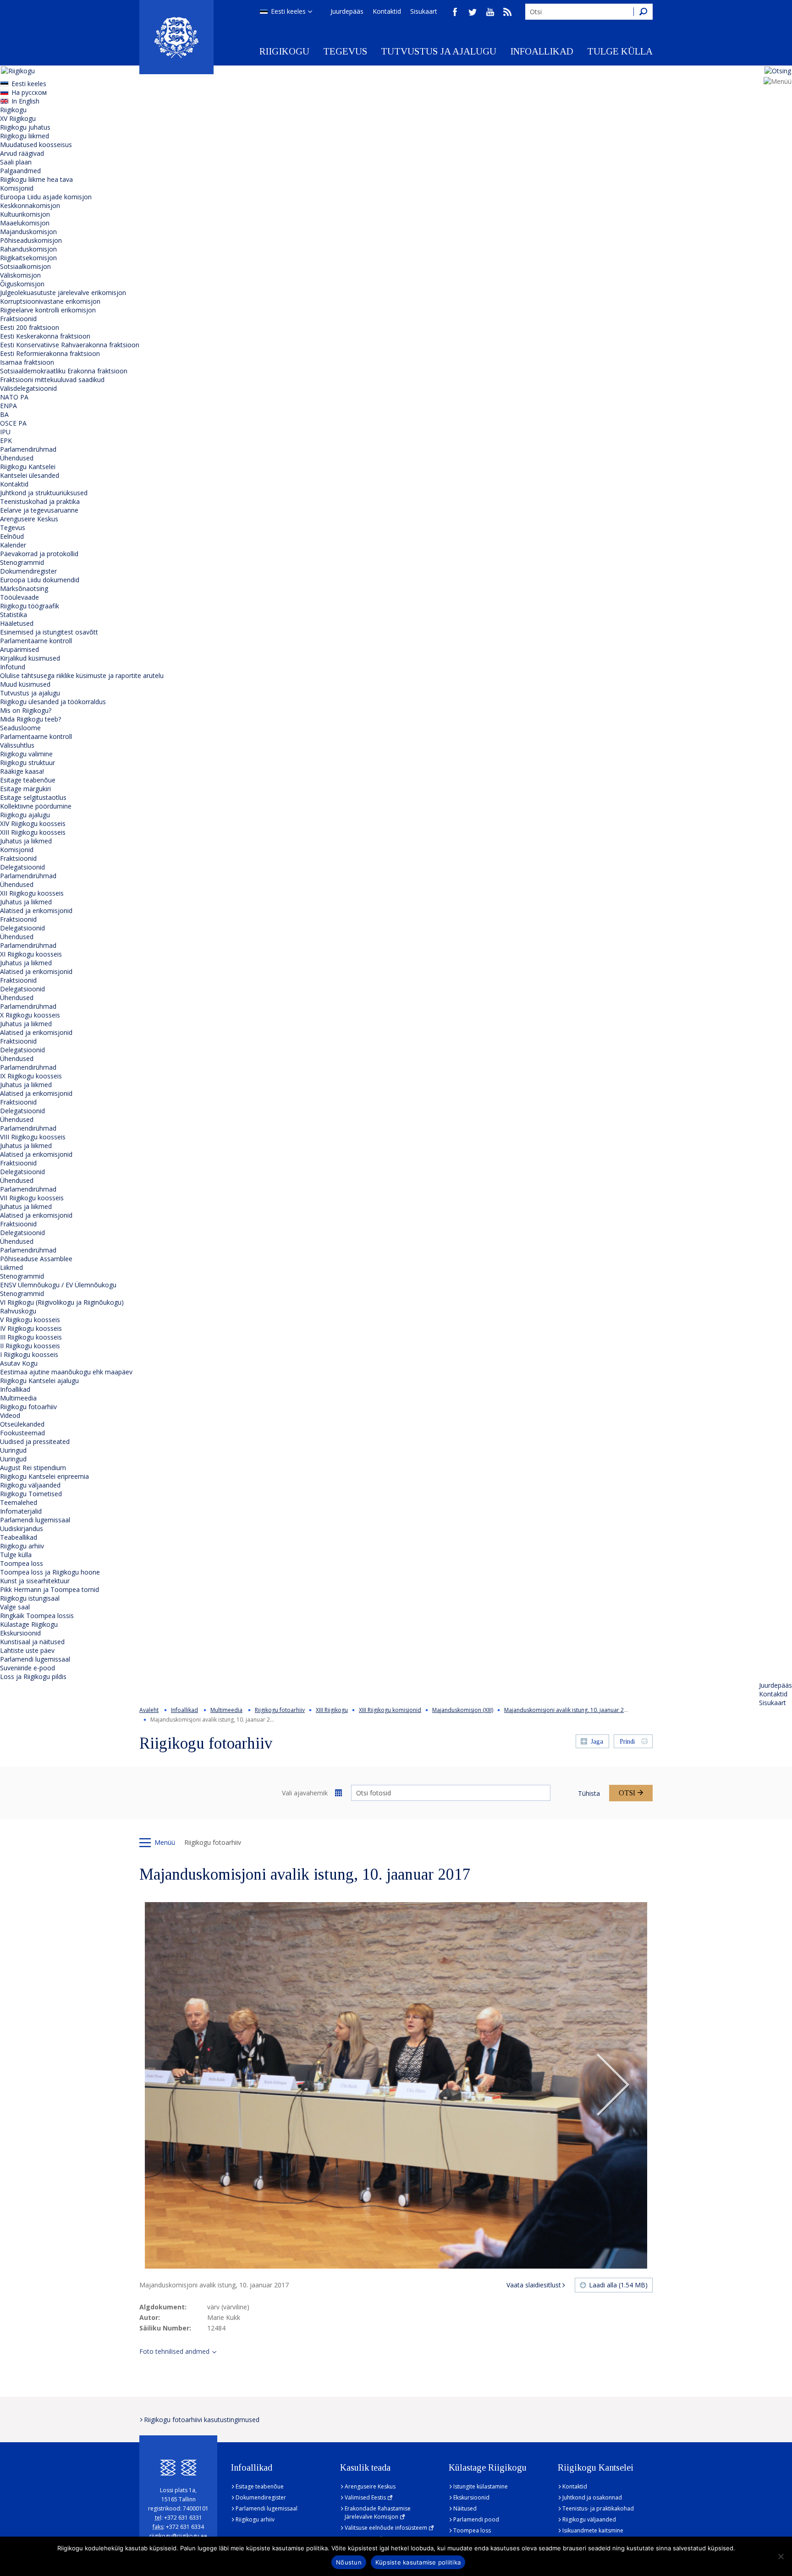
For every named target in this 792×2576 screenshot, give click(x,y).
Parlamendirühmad (28, 449)
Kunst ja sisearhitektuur (35, 1581)
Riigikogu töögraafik (30, 606)
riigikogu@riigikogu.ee (178, 2536)
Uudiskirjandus (22, 1529)
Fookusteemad (22, 1433)
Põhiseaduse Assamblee (36, 1259)
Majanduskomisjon (28, 232)
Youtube (490, 12)
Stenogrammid (22, 562)
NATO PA (14, 397)
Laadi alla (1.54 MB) (618, 2285)
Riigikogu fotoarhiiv (28, 1407)
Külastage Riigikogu (29, 1624)
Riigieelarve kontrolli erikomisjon (48, 310)
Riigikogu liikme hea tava (36, 179)
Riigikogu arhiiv (22, 1546)
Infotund (13, 667)
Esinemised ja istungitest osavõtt (49, 632)
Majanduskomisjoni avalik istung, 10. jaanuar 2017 (569, 1710)
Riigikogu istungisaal (30, 1598)
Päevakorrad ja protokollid (39, 554)
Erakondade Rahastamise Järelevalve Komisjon (378, 2513)
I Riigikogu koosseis (29, 1354)
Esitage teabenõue (28, 780)
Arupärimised (19, 649)
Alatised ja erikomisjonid (36, 911)
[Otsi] (643, 12)
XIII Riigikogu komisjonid (390, 1710)
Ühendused (17, 458)
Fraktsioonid (18, 319)
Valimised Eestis (365, 2497)
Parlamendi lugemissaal (35, 1520)
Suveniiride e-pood (27, 1668)
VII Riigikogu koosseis (32, 1198)
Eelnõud (12, 536)
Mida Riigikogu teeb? (30, 719)
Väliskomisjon (20, 275)
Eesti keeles (288, 11)
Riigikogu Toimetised (31, 1494)
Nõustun (349, 2562)
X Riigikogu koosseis (30, 1015)
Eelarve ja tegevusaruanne (39, 510)
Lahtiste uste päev (27, 1650)
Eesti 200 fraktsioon (30, 327)
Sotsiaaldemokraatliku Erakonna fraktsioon (64, 371)
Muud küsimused (25, 684)
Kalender (13, 545)
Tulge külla (620, 51)
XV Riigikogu (18, 118)
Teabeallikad (19, 1537)
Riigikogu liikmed (25, 136)
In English (25, 101)
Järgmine (613, 2085)
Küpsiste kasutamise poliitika (418, 2562)
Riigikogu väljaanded (30, 1485)
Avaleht (149, 1710)
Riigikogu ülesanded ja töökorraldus (53, 702)
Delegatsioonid (22, 867)
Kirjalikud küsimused (30, 658)
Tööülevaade (19, 597)
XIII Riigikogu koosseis (33, 832)
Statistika (14, 615)
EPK (6, 440)
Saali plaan (16, 162)
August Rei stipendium (33, 1468)
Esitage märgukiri (25, 789)
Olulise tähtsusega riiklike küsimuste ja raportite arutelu (82, 675)
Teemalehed (19, 1502)
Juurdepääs (347, 11)
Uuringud (13, 1450)
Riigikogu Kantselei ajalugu (39, 1381)
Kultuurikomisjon (25, 214)
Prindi (627, 1742)
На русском (29, 92)
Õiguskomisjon (22, 284)
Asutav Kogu (19, 1363)
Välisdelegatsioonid (28, 388)
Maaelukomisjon (25, 223)
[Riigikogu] (176, 37)
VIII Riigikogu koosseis (33, 1137)
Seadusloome (20, 728)
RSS (507, 12)
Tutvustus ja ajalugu (439, 51)
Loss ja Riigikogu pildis (33, 1676)
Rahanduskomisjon (28, 249)
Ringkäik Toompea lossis (37, 1616)
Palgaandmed (20, 171)
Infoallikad (542, 51)
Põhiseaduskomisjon (31, 240)
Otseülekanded (22, 1424)
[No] (781, 2556)
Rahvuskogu (18, 1311)
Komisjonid (17, 188)
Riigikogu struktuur (27, 763)
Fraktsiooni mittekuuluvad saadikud (52, 380)
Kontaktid (387, 11)
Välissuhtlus (17, 745)
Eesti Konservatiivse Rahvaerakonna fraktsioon (70, 345)
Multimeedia (18, 1398)
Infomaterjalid (21, 1511)
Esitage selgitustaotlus (33, 797)
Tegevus (345, 51)
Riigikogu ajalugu (25, 815)
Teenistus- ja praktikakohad (598, 2508)
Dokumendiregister (28, 571)
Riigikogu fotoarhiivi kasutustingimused (202, 2420)
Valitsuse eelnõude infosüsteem (386, 2528)
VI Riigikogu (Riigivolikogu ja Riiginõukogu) (62, 1302)
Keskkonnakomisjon (30, 205)
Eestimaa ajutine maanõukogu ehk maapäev (66, 1372)
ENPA (8, 406)
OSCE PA (13, 423)
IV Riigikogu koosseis (31, 1328)
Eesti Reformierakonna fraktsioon (50, 353)
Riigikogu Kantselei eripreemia (44, 1476)
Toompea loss (22, 1563)
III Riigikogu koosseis (31, 1337)
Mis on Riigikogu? (26, 710)
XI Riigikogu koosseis (31, 954)
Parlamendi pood (476, 2519)
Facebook (455, 12)
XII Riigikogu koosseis (32, 893)
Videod (10, 1415)
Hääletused (17, 623)
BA (4, 414)
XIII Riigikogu (332, 1710)
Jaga (597, 1742)
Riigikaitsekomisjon (28, 258)
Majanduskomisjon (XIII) (463, 1710)
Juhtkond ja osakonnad (592, 2497)
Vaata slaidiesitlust (534, 2285)
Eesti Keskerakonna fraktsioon (45, 336)
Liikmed (11, 1267)
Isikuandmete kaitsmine (593, 2530)
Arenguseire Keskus (29, 519)
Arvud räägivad (22, 153)
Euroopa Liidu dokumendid (40, 580)
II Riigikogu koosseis (30, 1346)
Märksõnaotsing (24, 588)
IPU (5, 432)
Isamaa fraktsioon (27, 362)
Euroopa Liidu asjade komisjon (46, 197)
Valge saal (15, 1607)
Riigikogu (284, 51)
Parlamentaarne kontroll (36, 641)
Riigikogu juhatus (25, 127)
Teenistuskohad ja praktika (40, 501)
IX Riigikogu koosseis (31, 1076)
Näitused (465, 2508)
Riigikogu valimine (26, 754)
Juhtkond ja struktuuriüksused (44, 493)
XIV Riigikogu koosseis (33, 823)
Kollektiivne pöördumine (36, 806)
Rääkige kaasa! (22, 771)
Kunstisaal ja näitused (32, 1642)
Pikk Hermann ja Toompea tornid (49, 1589)
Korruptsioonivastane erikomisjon (50, 301)
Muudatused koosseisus (36, 145)
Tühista (589, 1793)
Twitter (473, 12)
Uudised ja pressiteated (35, 1441)
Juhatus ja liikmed (26, 841)
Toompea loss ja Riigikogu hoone (50, 1572)
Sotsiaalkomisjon (25, 266)
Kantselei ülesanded (30, 475)
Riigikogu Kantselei (28, 467)
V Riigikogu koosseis (30, 1320)
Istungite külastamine (481, 2486)
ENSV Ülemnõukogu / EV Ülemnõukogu (58, 1285)
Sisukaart (424, 11)
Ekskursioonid (20, 1633)
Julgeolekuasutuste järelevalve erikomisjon (63, 293)
